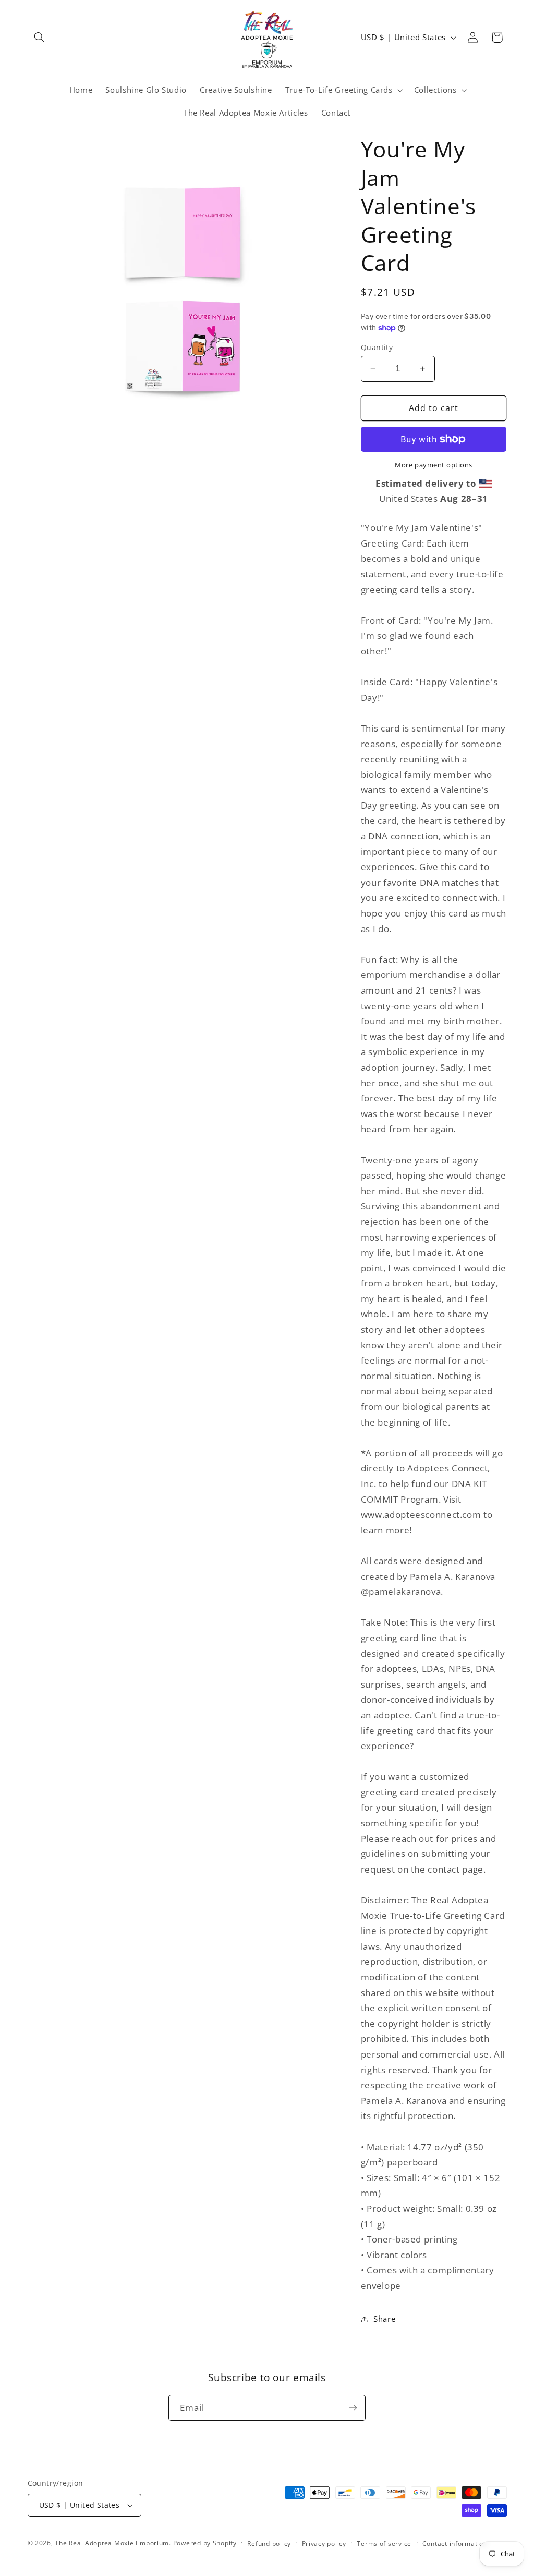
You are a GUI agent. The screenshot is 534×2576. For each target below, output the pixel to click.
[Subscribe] (353, 2407)
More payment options (434, 465)
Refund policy (269, 2543)
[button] (40, 38)
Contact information (455, 2543)
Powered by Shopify (205, 2543)
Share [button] (384, 2319)
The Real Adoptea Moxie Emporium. (114, 2543)
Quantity (377, 347)
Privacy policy (324, 2543)
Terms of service (384, 2543)
